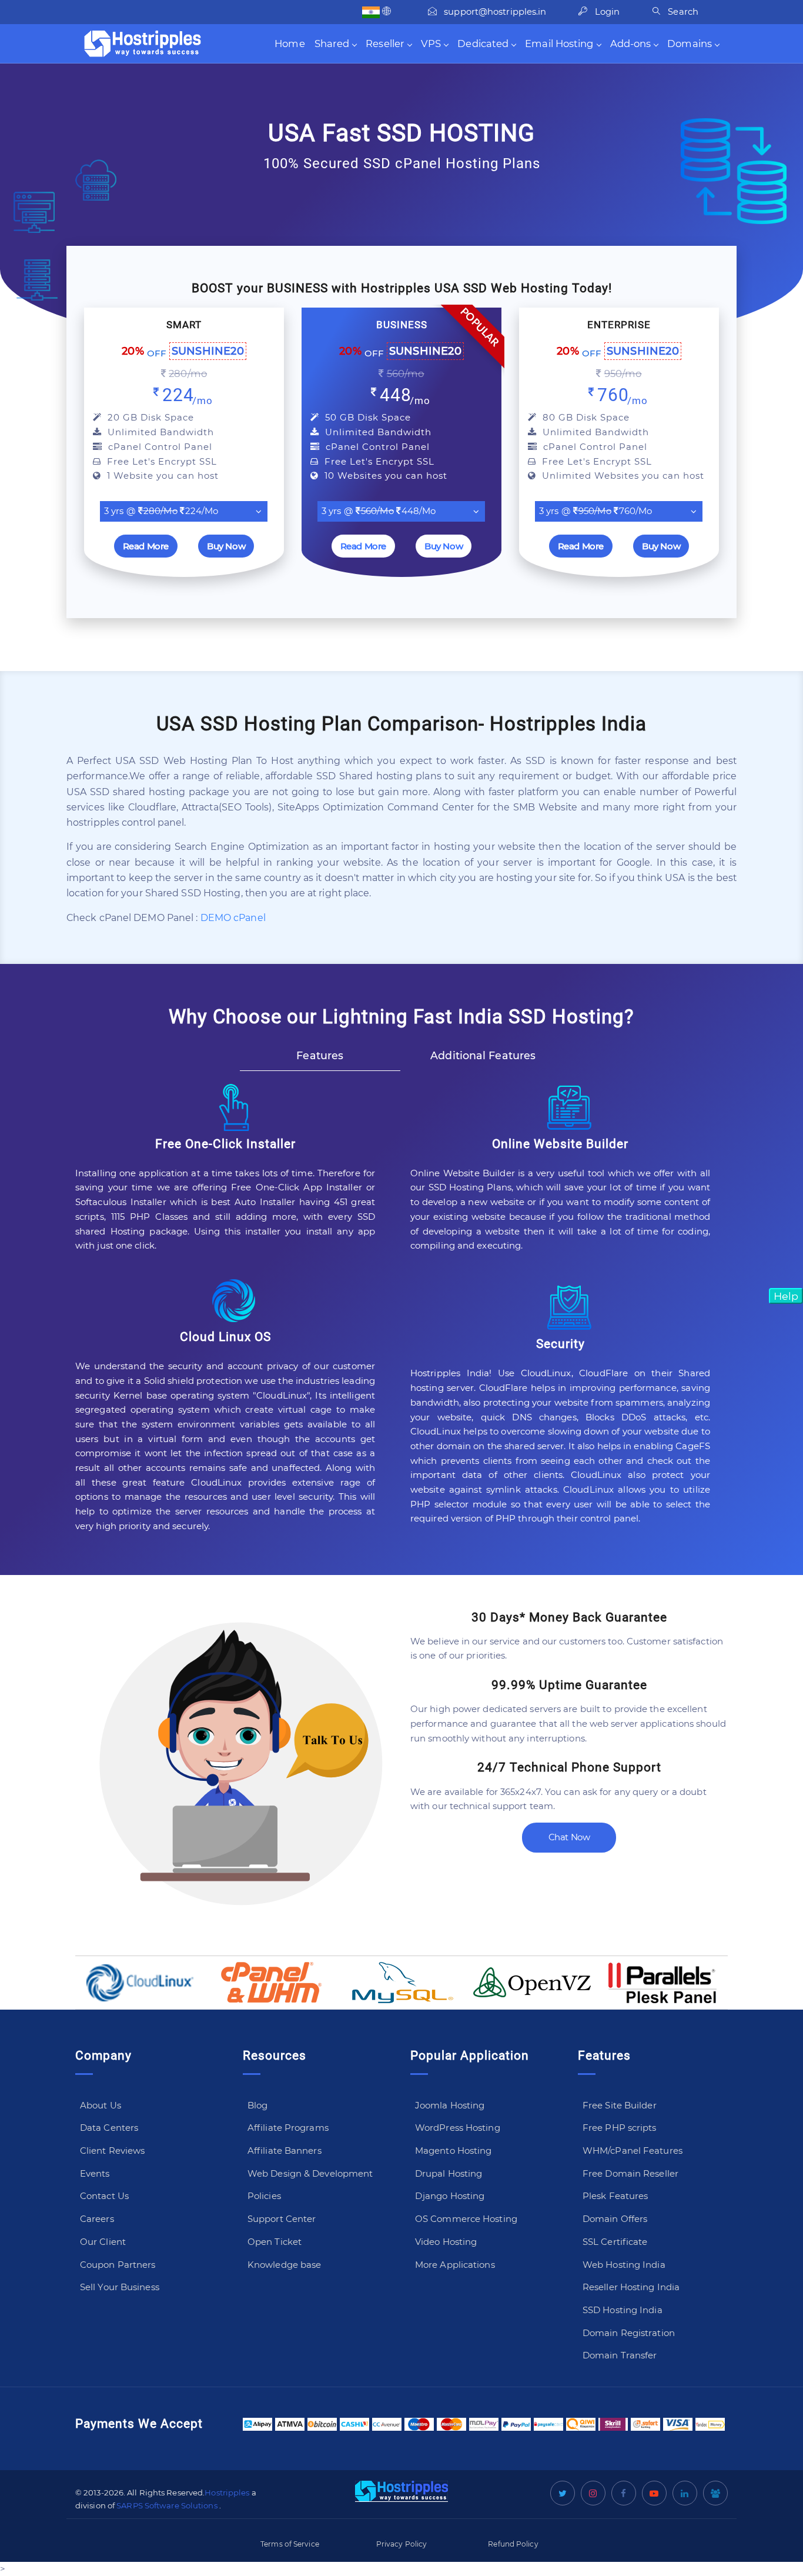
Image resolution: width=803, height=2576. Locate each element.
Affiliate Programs (288, 2128)
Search (682, 12)
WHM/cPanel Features (633, 2150)
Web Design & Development (310, 2173)
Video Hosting (446, 2242)
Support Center (282, 2219)
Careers (97, 2219)
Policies (264, 2196)
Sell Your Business (120, 2287)
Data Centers (109, 2128)
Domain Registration (629, 2333)
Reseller (385, 44)
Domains (690, 44)
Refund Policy (513, 2544)
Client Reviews (112, 2150)
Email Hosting (559, 44)
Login (606, 12)
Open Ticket (275, 2242)
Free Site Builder (620, 2105)
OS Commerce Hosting (466, 2219)
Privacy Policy (401, 2544)
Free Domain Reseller (630, 2173)
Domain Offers (615, 2219)
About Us (101, 2105)
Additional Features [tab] (483, 1055)
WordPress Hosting (458, 2128)
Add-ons (631, 44)
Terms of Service (290, 2544)
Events (95, 2173)
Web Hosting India (624, 2265)
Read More (146, 546)
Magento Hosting (454, 2150)
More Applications (455, 2265)
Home (290, 44)
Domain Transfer (620, 2355)
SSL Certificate (615, 2242)
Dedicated (483, 44)
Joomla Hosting (450, 2105)
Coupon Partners (118, 2265)
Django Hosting (450, 2196)
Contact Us (104, 2196)
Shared (332, 44)
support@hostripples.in (495, 12)
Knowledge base (284, 2265)
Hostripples (227, 2492)
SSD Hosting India (623, 2310)
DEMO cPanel (233, 918)
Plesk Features (615, 2196)
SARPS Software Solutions (167, 2505)
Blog (257, 2105)
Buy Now (226, 546)
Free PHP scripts (620, 2128)
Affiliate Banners (285, 2150)
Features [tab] (320, 1055)
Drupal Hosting (449, 2173)
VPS (431, 44)
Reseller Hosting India (631, 2287)
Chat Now (569, 1837)
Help (786, 1296)
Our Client (103, 2242)
